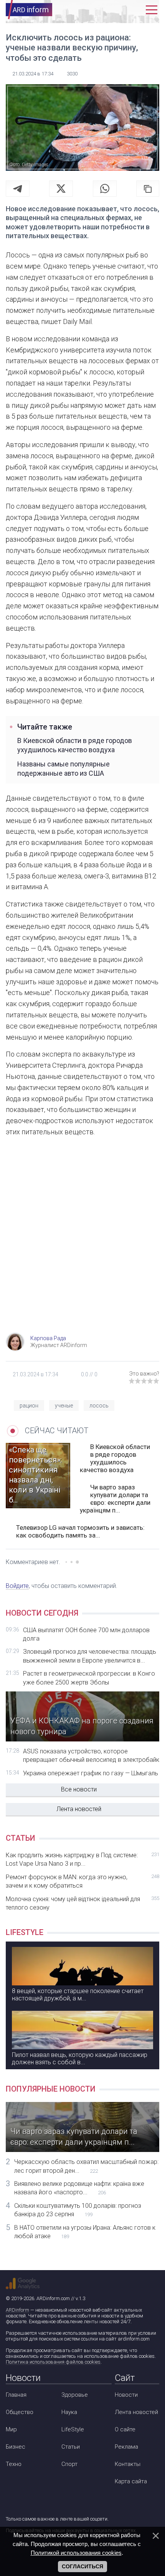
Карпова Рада (48, 1338)
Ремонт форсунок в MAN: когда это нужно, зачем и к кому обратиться (82, 1881)
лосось (99, 1406)
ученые (64, 1406)
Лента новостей (79, 1809)
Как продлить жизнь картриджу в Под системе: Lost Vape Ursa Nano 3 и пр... (82, 1859)
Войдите (17, 1586)
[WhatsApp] (105, 189)
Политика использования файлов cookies (53, 2362)
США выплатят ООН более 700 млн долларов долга (86, 1634)
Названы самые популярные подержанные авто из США (64, 768)
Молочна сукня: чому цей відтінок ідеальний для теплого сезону (82, 1903)
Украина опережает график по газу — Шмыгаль (91, 1773)
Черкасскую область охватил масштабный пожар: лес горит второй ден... (86, 2166)
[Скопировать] (148, 189)
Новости (126, 2395)
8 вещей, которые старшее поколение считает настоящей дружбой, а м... (78, 1995)
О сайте (125, 2429)
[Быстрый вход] (135, 10)
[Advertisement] (82, 1242)
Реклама (126, 2447)
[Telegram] (18, 189)
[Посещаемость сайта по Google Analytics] (23, 2284)
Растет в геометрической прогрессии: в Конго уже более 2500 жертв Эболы (89, 1678)
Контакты (128, 2464)
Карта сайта (131, 2481)
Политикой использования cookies (76, 2553)
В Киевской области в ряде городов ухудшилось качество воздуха (75, 745)
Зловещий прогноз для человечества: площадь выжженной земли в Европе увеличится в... (90, 1656)
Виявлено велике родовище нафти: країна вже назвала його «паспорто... (79, 2188)
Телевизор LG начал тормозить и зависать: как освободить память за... (80, 1531)
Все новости (79, 1789)
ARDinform (17, 2310)
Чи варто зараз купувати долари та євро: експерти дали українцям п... (115, 1499)
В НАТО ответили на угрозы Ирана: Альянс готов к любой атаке (85, 2232)
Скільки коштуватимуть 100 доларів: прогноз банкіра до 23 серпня (78, 2210)
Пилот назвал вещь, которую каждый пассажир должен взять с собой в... (80, 2058)
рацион (29, 1406)
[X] (61, 189)
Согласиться (82, 2566)
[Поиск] (118, 10)
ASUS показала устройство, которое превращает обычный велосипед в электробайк (91, 1755)
